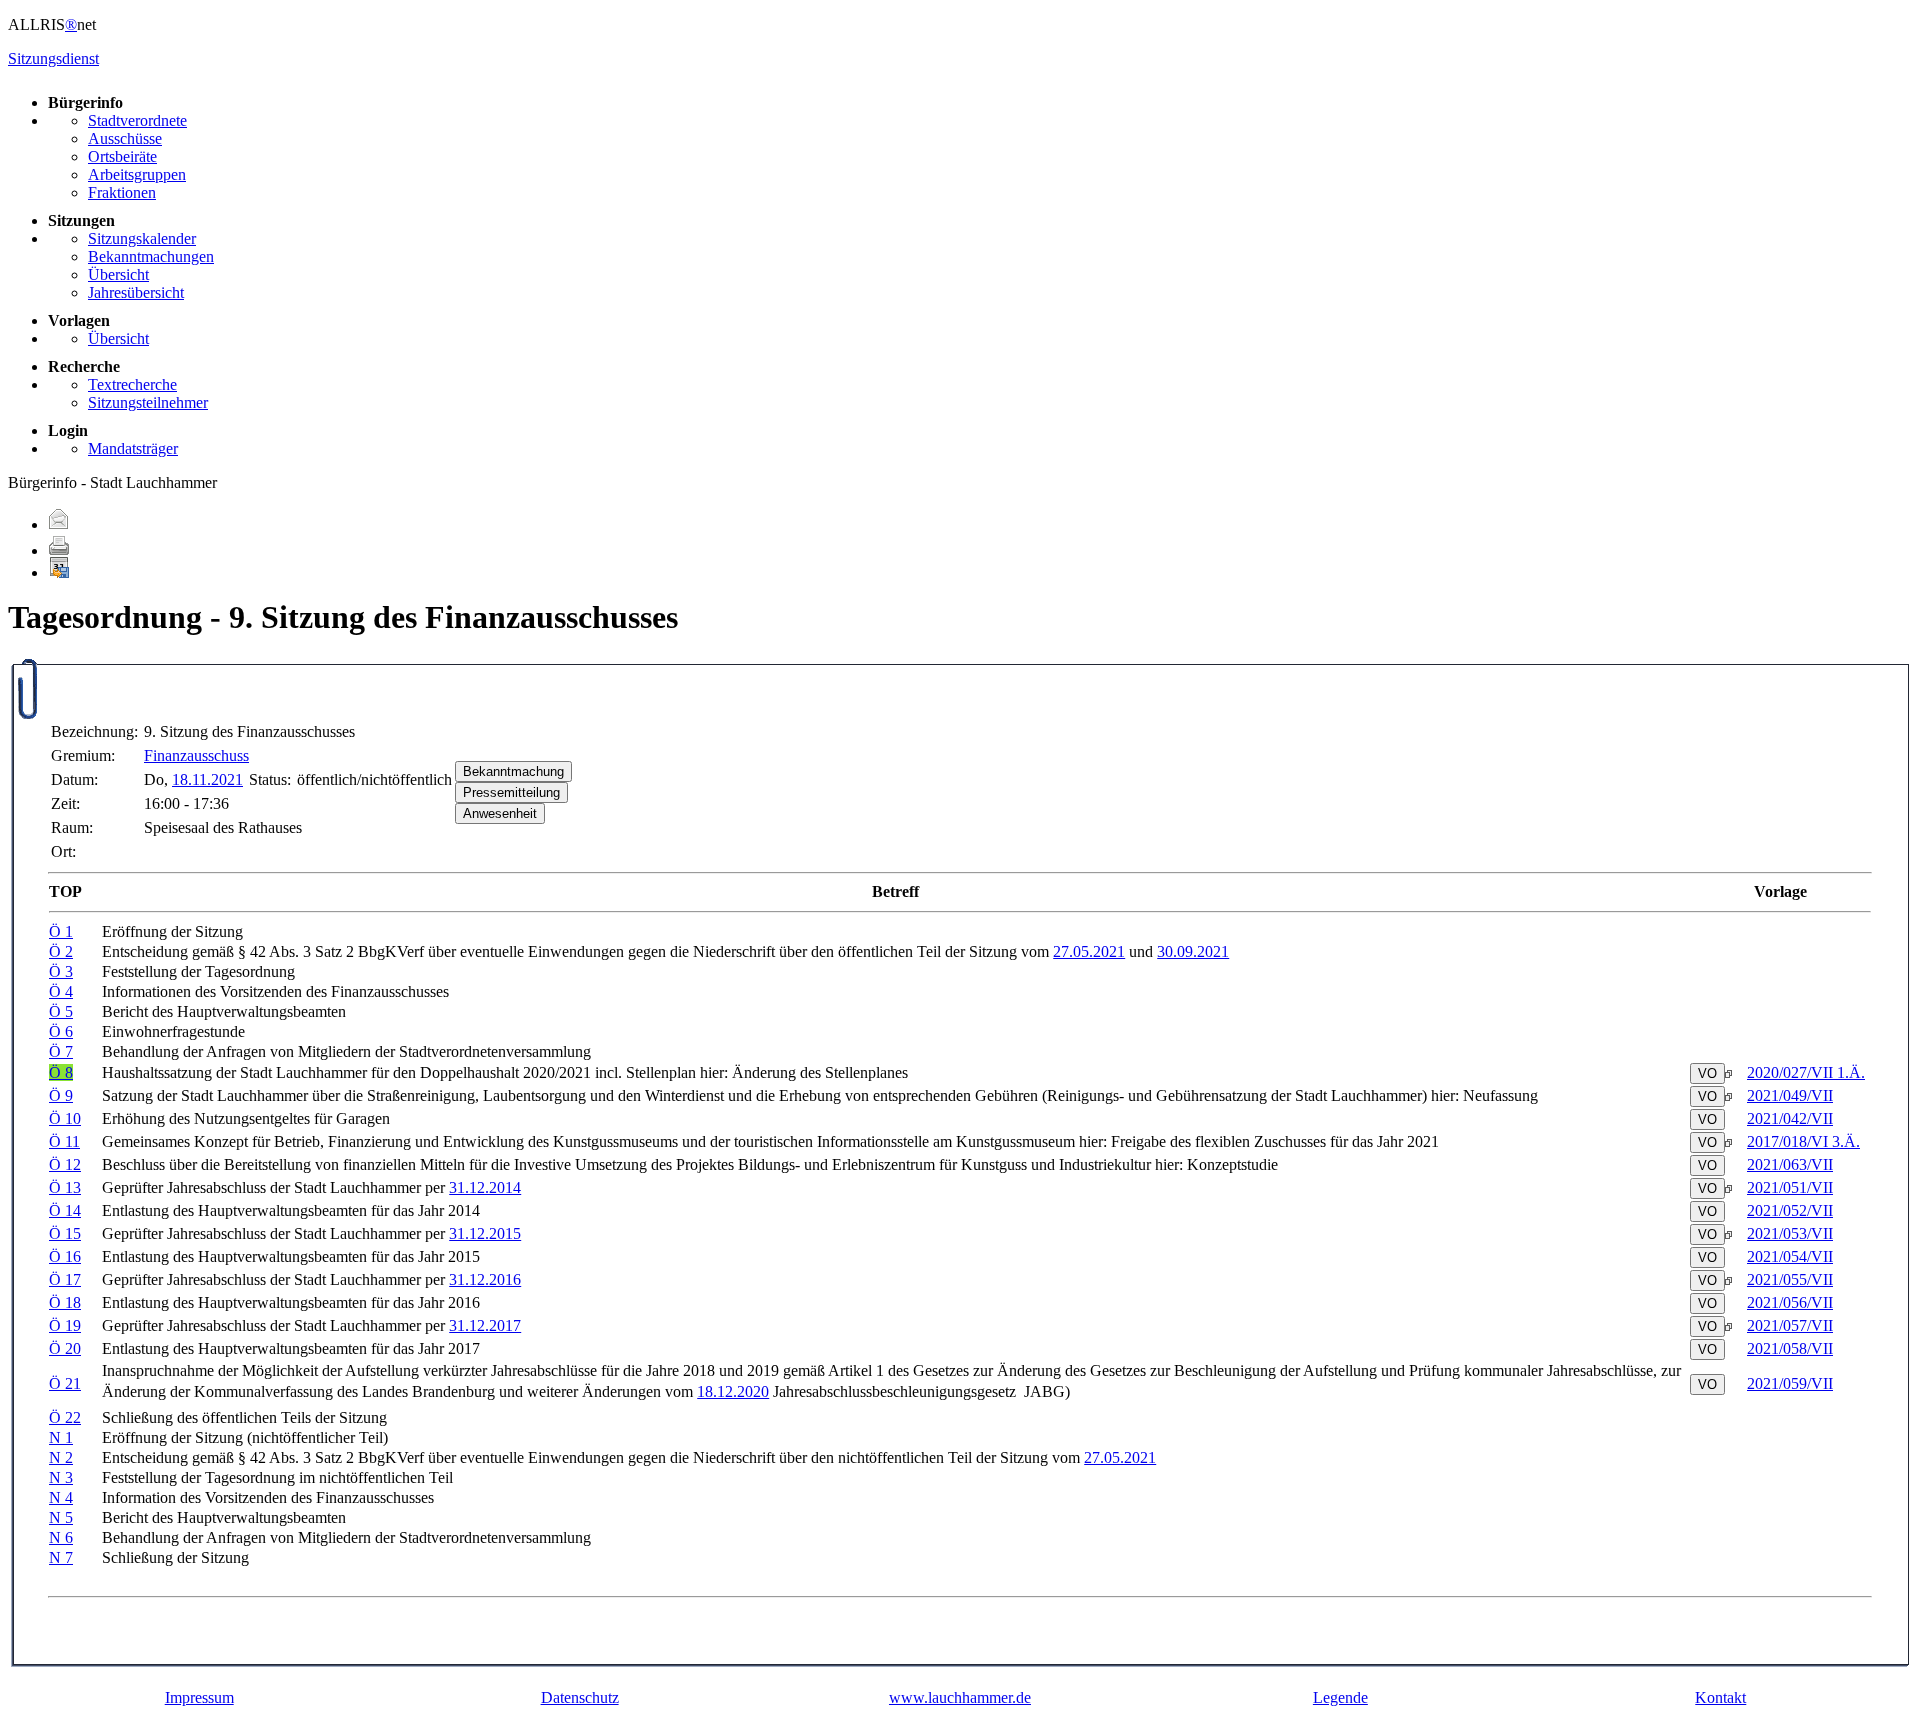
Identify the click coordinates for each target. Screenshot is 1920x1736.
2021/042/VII (1790, 1118)
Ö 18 (65, 1302)
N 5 (61, 1517)
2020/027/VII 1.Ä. (1806, 1072)
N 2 (61, 1457)
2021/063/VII (1790, 1164)
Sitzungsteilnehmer (148, 402)
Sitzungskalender (142, 238)
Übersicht (118, 274)
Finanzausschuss (196, 755)
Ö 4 (61, 991)
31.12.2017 (485, 1325)
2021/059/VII (1790, 1383)
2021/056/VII (1790, 1302)
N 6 (61, 1537)
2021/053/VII (1790, 1233)
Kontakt (1720, 1697)
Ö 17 (65, 1279)
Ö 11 (64, 1141)
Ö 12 (65, 1164)
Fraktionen (122, 192)
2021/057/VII (1790, 1325)
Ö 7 (61, 1051)
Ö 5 (61, 1011)
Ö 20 (65, 1348)
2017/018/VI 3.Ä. (1803, 1141)
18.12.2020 (733, 1391)
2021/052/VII (1790, 1210)
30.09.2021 (1193, 951)
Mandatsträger (133, 448)
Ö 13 (65, 1187)
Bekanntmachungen (151, 256)
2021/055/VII (1790, 1279)
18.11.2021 (207, 779)
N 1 (61, 1437)
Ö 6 (61, 1031)
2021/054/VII (1790, 1256)
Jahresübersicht (136, 292)
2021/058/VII (1790, 1348)
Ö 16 (65, 1256)
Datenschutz (580, 1697)
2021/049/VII (1790, 1095)
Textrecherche (132, 384)
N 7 (61, 1557)
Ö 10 (65, 1118)
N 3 (61, 1477)
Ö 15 (65, 1233)
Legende (1340, 1697)
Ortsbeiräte (122, 156)
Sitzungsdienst (53, 58)
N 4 (61, 1497)
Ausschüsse (125, 138)
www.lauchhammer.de (960, 1697)
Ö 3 (61, 971)
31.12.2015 (485, 1233)
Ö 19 (65, 1325)
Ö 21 (65, 1383)
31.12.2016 (485, 1279)
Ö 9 (61, 1095)
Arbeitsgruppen (137, 174)
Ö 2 (61, 951)
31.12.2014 (485, 1187)
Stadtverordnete (137, 120)
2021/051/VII (1790, 1187)
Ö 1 (61, 931)
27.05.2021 (1089, 951)
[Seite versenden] (59, 524)
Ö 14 (65, 1210)
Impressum (199, 1697)
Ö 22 (65, 1417)
